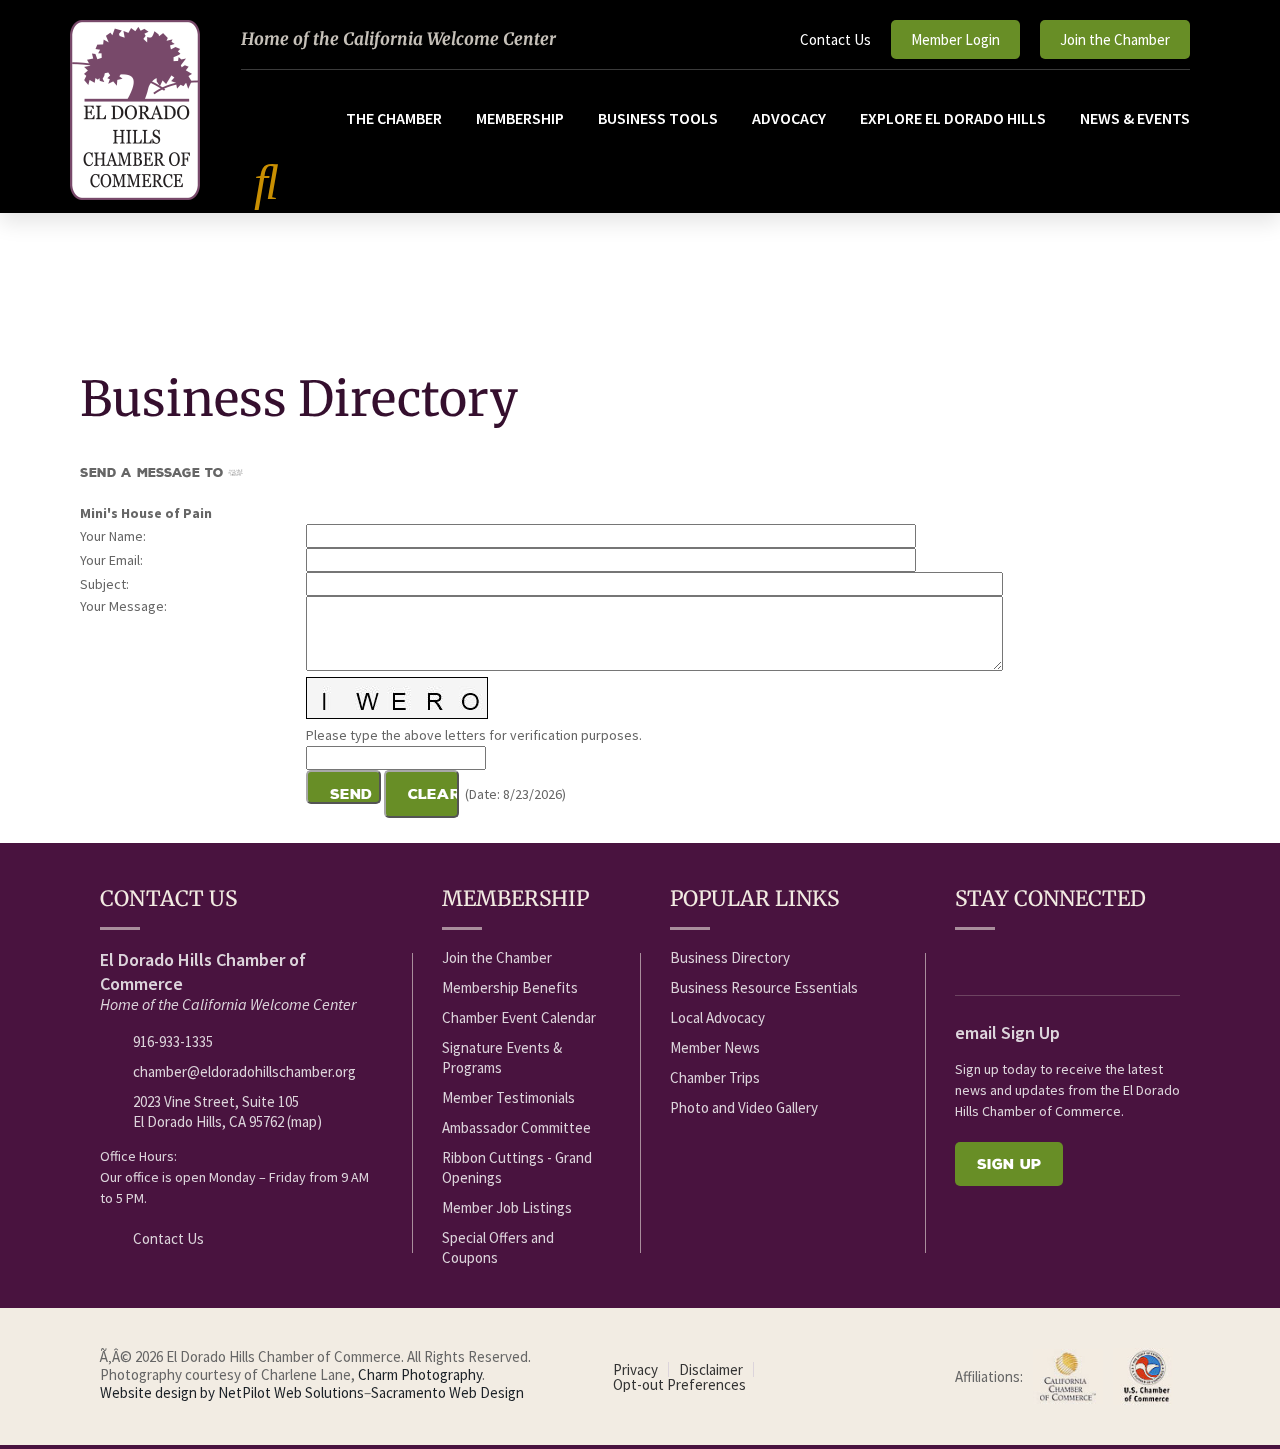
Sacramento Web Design (447, 1392)
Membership (520, 118)
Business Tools (658, 118)
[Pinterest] (1151, 959)
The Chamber (394, 118)
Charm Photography (420, 1374)
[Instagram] (1114, 959)
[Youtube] (1003, 959)
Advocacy (789, 118)
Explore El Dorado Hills (953, 118)
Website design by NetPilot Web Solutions (232, 1392)
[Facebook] (966, 959)
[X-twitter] (1040, 959)
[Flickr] (1077, 959)
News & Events (1135, 118)
